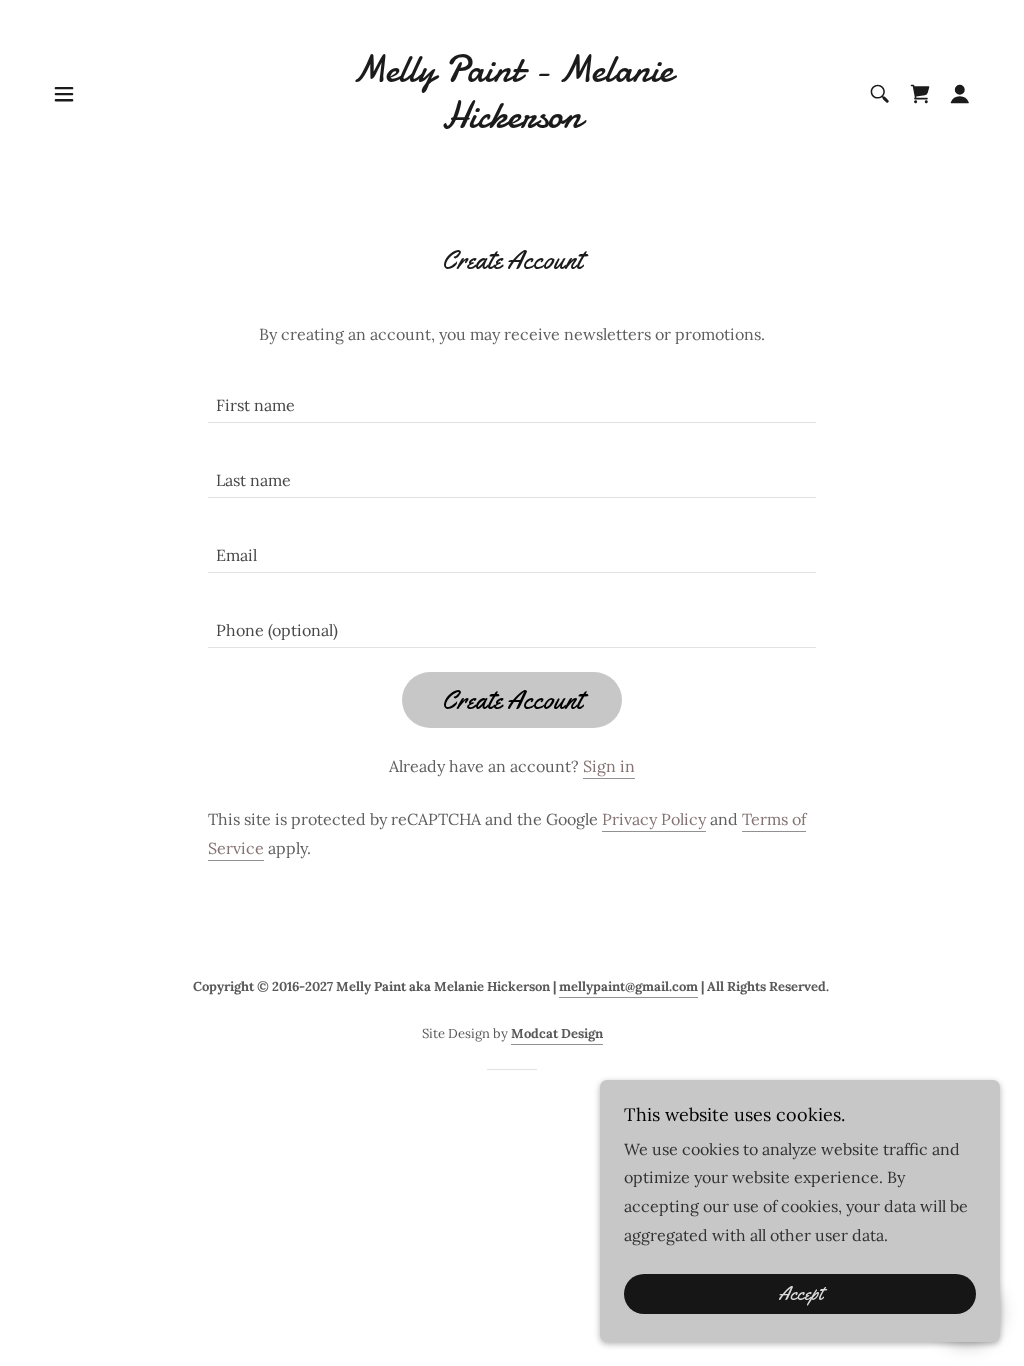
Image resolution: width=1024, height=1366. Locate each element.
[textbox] (512, 397)
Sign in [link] (609, 766)
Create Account (512, 700)
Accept (800, 1294)
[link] (512, 122)
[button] (64, 94)
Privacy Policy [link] (654, 819)
